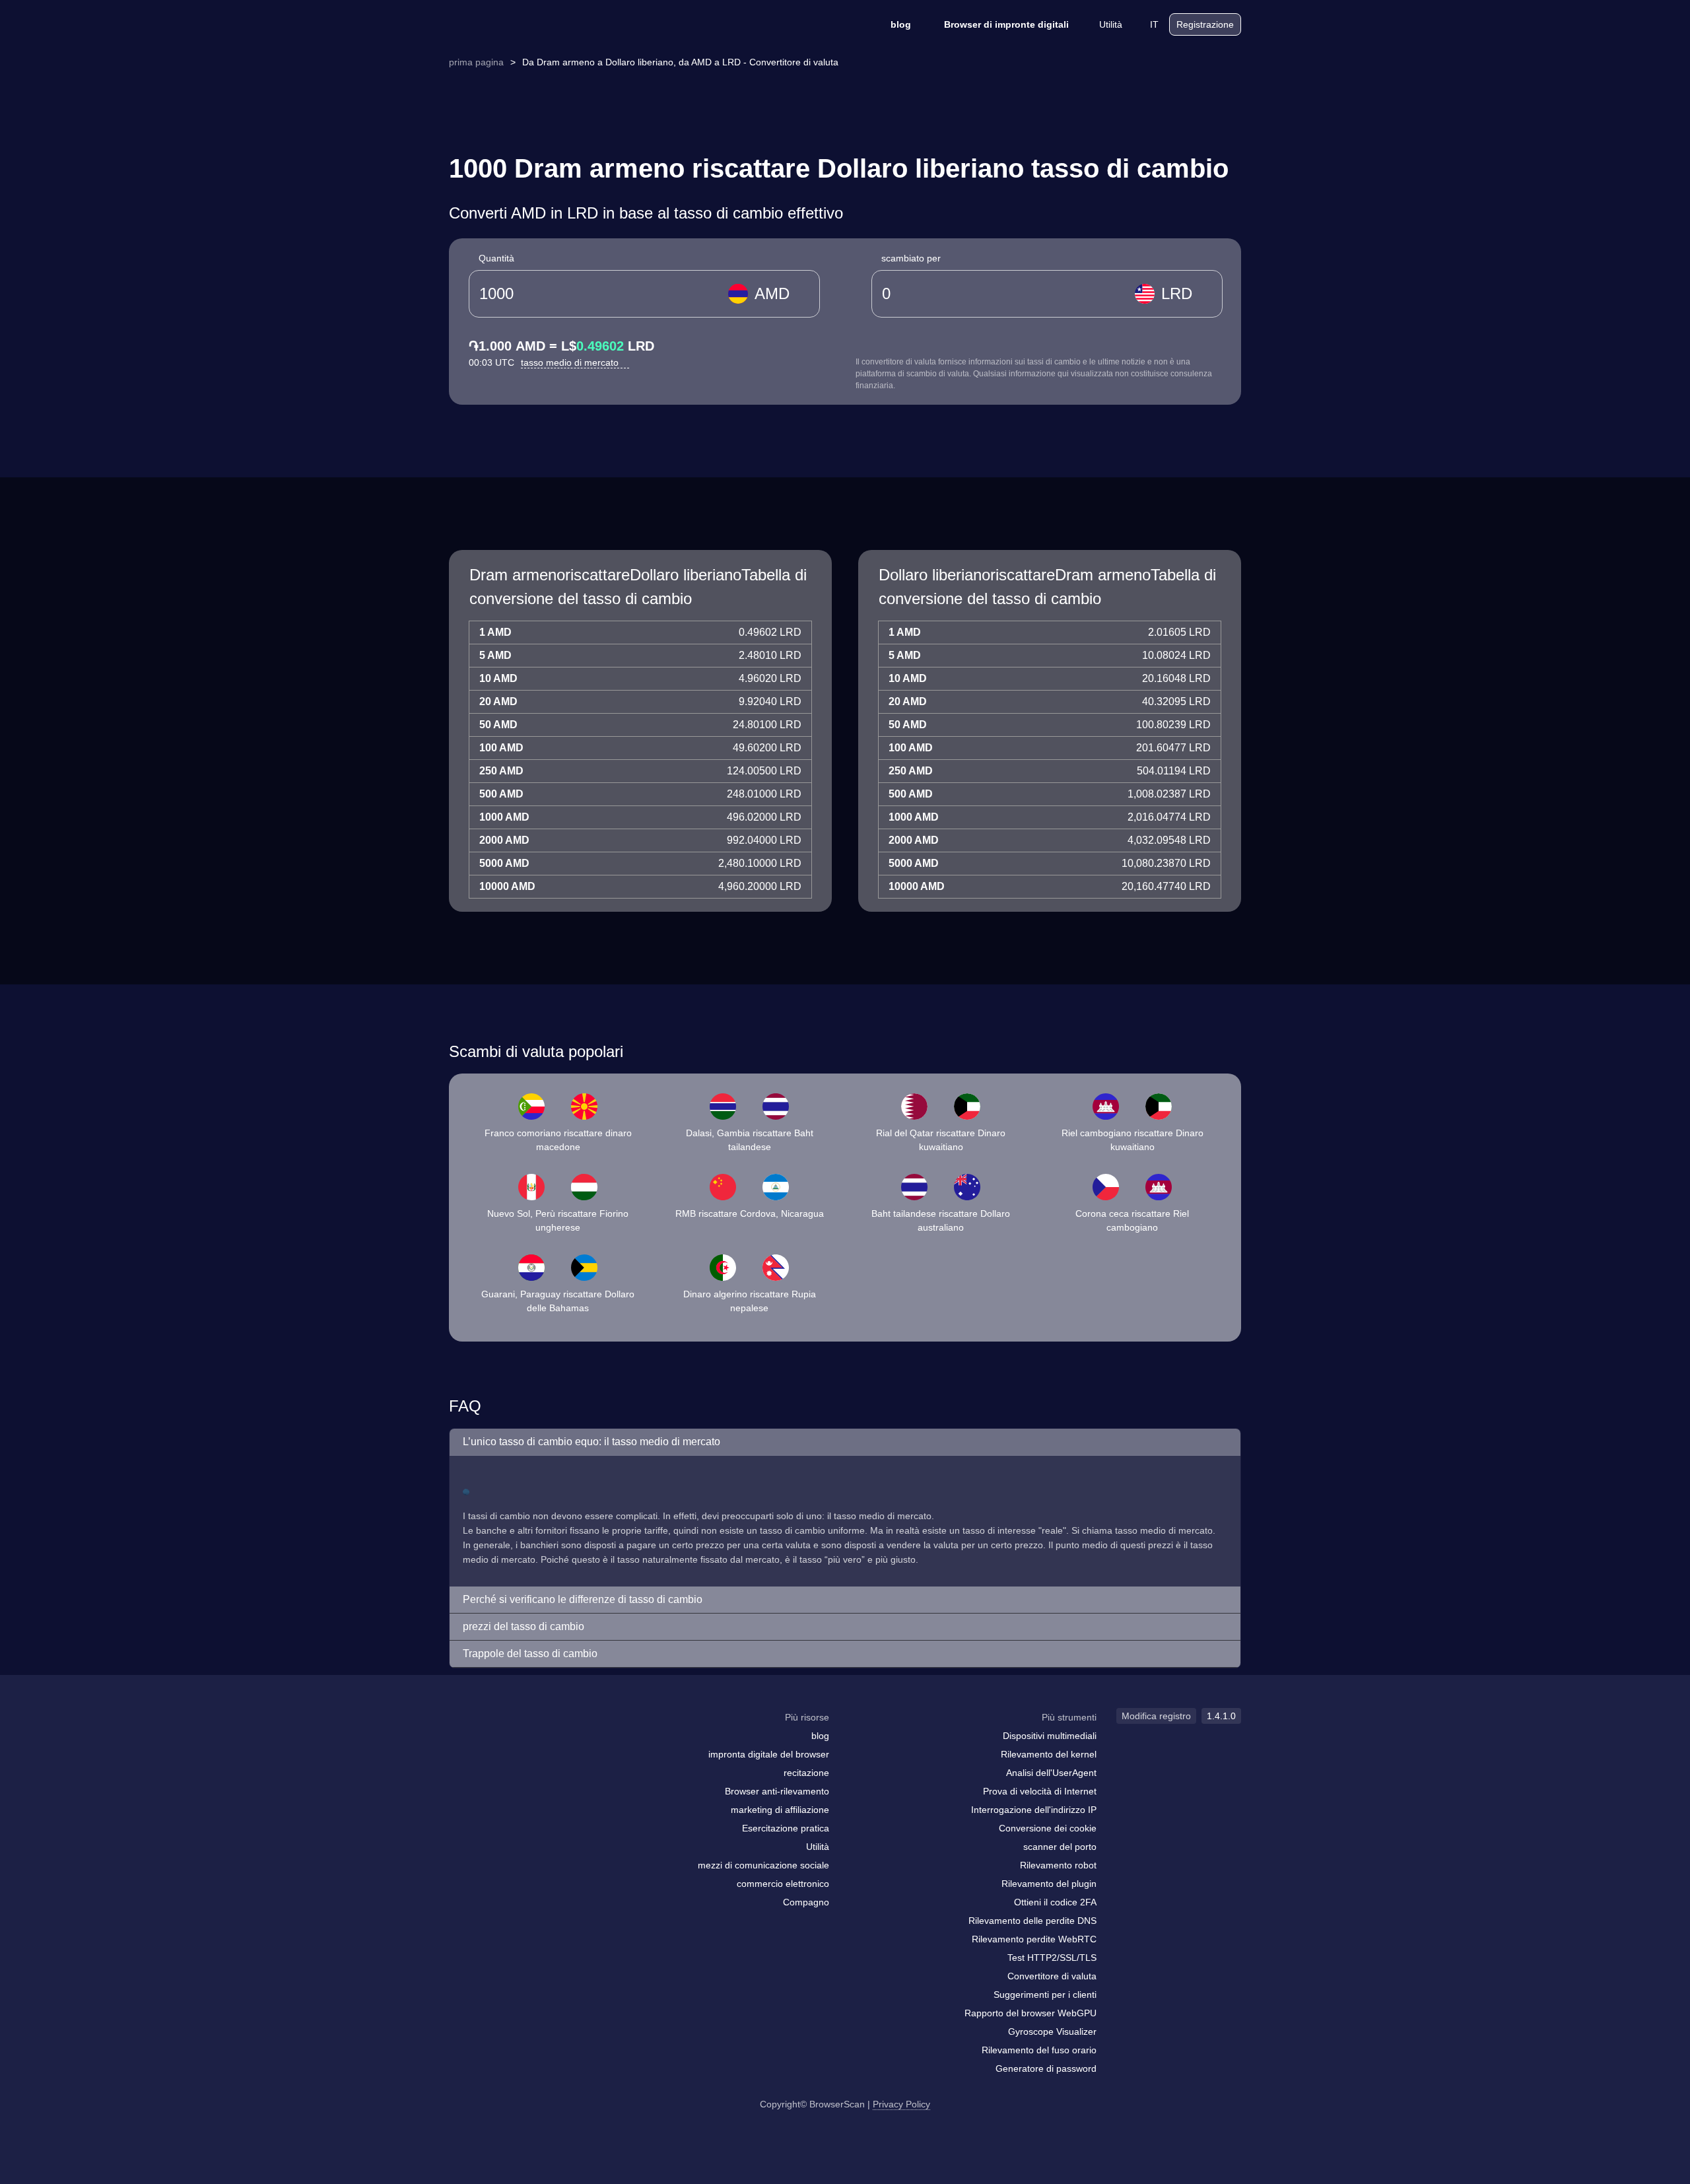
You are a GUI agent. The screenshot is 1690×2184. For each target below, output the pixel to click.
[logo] (515, 25)
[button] (845, 1442)
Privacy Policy (901, 2104)
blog (901, 24)
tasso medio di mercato (571, 362)
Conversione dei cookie (1048, 1828)
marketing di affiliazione (780, 1810)
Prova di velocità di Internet (1040, 1791)
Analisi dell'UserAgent (1051, 1773)
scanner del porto (1060, 1847)
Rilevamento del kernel (1049, 1754)
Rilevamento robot (1058, 1865)
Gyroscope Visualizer (1052, 2031)
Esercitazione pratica (786, 1828)
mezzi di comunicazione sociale (763, 1865)
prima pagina (476, 62)
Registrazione (1205, 24)
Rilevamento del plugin (1049, 1884)
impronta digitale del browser (769, 1754)
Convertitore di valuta (1052, 1976)
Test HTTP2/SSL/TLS (1052, 1958)
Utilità (1111, 24)
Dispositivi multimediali (1050, 1736)
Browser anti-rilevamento (777, 1791)
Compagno (806, 1902)
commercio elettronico (783, 1884)
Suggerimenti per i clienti (1045, 1995)
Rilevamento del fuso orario (1039, 2050)
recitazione (806, 1773)
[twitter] (518, 1743)
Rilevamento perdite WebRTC (1034, 1939)
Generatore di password (1046, 2068)
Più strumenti (1069, 1717)
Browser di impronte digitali (1006, 24)
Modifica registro (1156, 1716)
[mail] (464, 1743)
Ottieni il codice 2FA (1055, 1902)
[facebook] (492, 1743)
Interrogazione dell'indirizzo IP (1034, 1810)
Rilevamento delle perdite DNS (1032, 1921)
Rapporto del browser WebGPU (1031, 2013)
